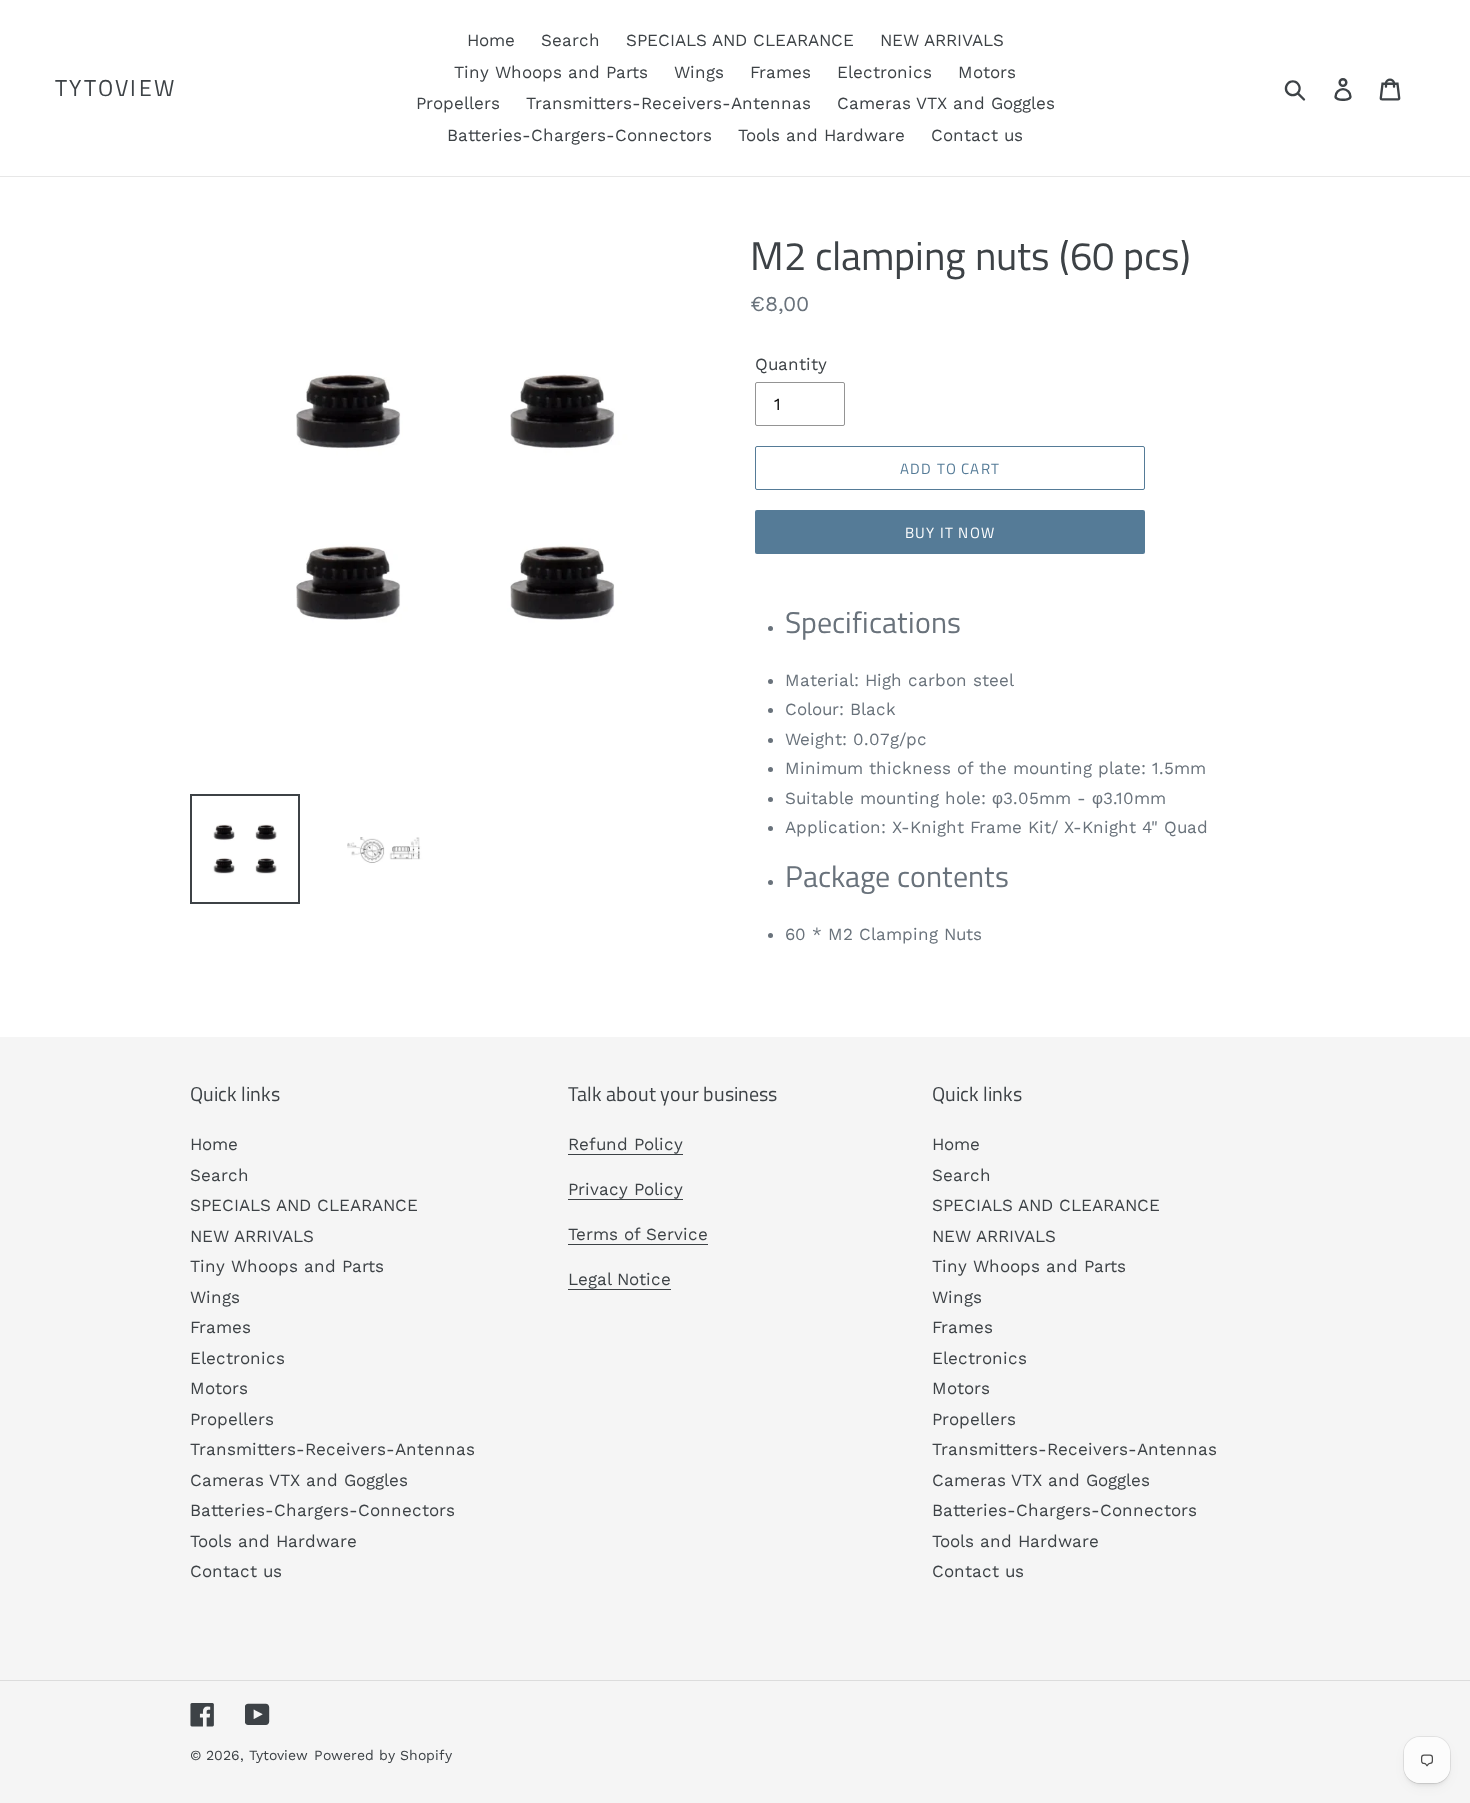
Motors (219, 1388)
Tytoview (115, 88)
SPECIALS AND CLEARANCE (304, 1205)
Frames (220, 1327)
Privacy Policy (625, 1189)
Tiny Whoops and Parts (287, 1266)
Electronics (237, 1358)
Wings (215, 1297)
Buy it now (950, 532)
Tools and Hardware (273, 1541)
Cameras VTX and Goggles (299, 1480)
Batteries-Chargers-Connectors (322, 1510)
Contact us (236, 1571)
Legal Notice (619, 1279)
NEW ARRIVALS (252, 1236)
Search (219, 1175)
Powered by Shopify (383, 1755)
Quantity (791, 364)
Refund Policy (625, 1144)
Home (214, 1144)
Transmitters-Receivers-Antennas (332, 1449)
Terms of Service (638, 1234)
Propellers (232, 1419)
